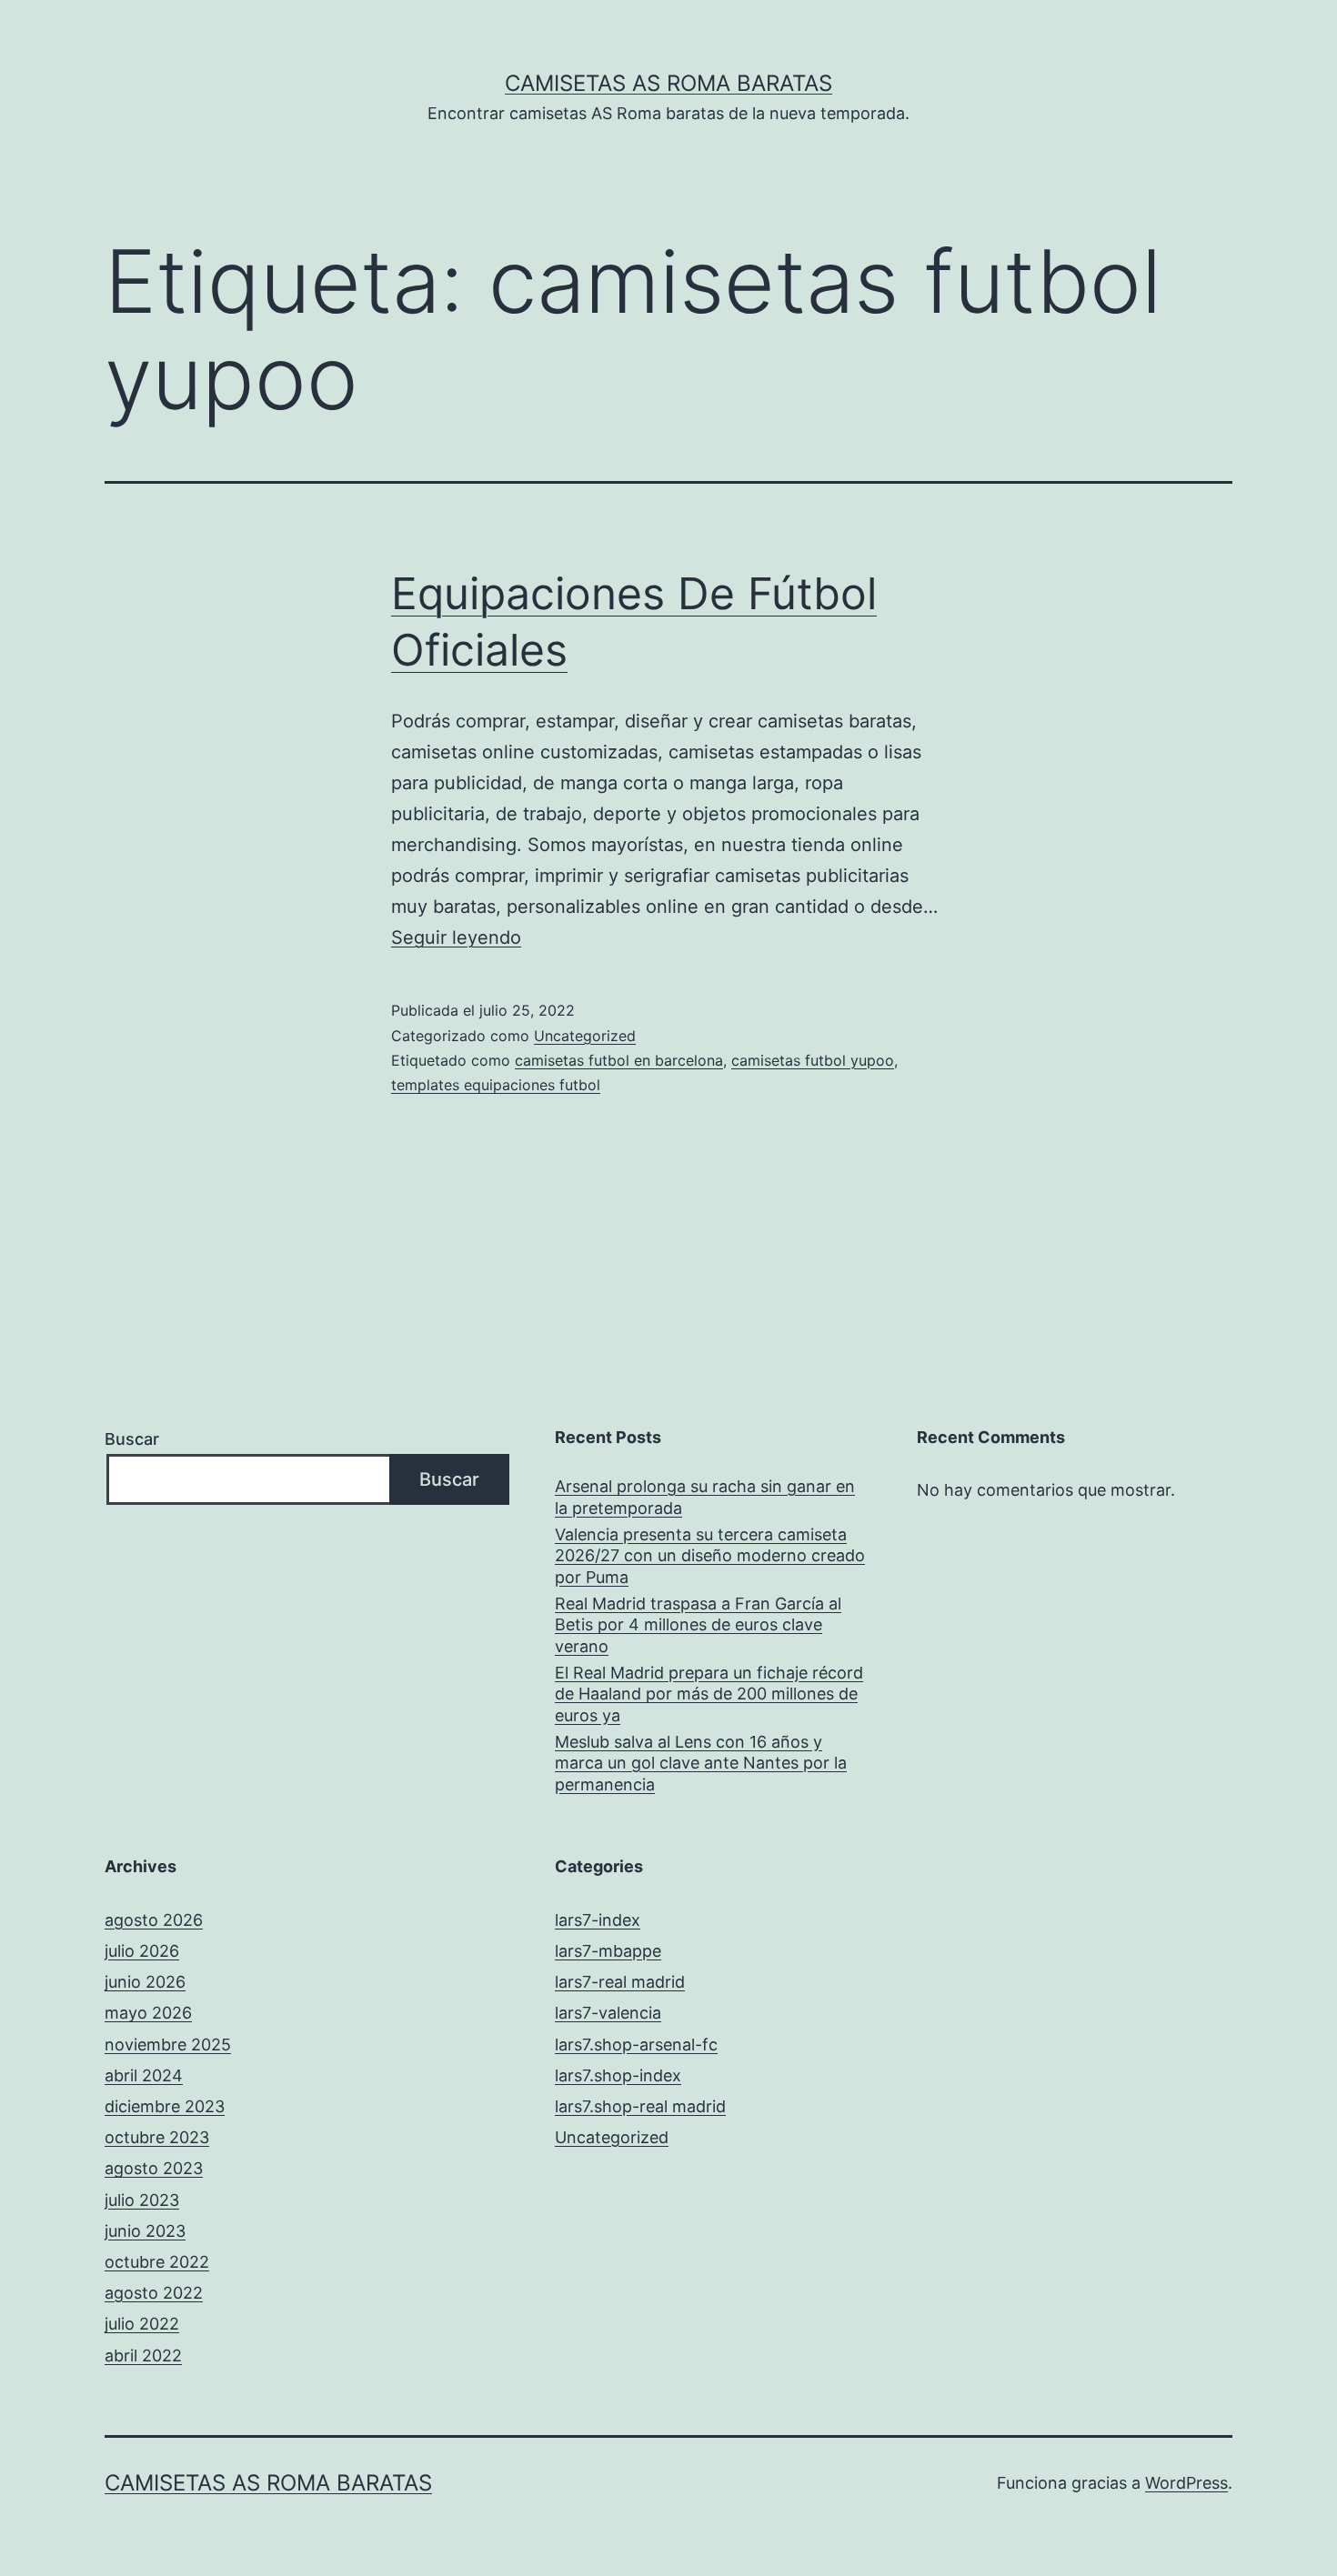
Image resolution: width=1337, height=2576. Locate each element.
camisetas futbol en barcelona (619, 1060)
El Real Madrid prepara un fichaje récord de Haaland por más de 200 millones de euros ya (709, 1694)
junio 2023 (145, 2231)
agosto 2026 (154, 1920)
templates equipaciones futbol (496, 1085)
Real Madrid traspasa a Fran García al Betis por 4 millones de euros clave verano (698, 1625)
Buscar (132, 1439)
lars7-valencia (608, 2013)
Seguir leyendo (456, 937)
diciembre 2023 (165, 2106)
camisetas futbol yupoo (813, 1060)
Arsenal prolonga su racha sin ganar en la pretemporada (705, 1497)
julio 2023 (142, 2200)
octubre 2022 (157, 2262)
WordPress (1186, 2483)
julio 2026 (142, 1951)
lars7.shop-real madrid (640, 2106)
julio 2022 (142, 2324)
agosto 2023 (154, 2168)
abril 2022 (143, 2355)
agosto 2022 (154, 2293)
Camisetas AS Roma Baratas (668, 83)
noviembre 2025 (168, 2045)
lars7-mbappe (608, 1951)
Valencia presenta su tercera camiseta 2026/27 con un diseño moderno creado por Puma (710, 1556)
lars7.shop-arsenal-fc (636, 2045)
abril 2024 (144, 2075)
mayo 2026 (148, 2013)
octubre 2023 (157, 2137)
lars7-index (598, 1920)
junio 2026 (145, 1982)
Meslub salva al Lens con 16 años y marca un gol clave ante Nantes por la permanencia (701, 1763)
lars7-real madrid (620, 1982)
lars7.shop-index (618, 2075)
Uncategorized (585, 1036)
